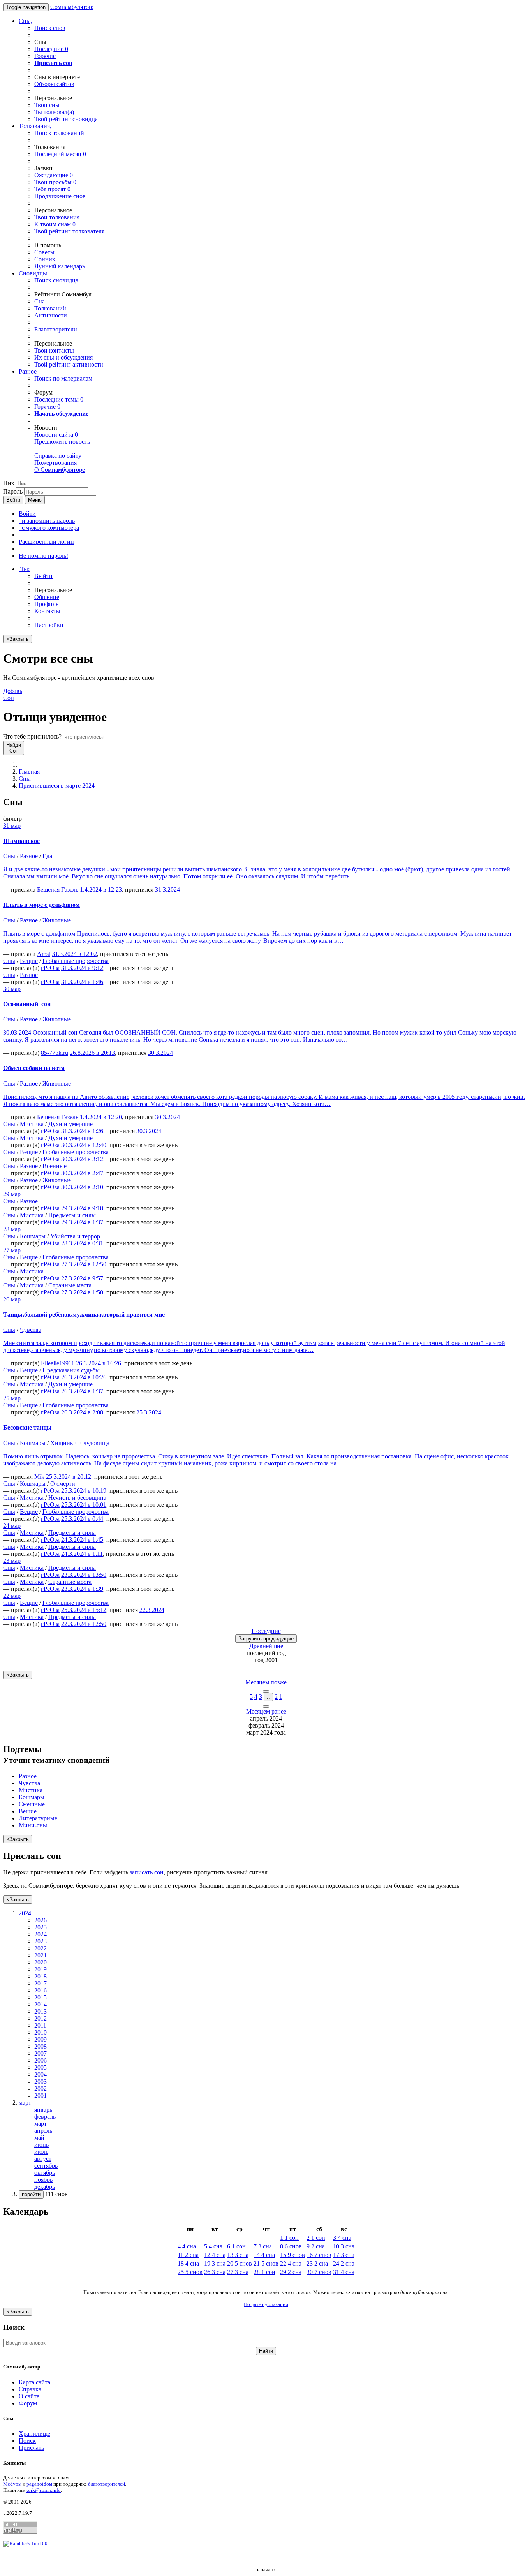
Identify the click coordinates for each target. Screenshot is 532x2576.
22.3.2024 (152, 1610)
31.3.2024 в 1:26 (82, 1131)
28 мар (12, 1229)
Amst (44, 954)
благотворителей (107, 2484)
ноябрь (43, 2180)
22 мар (12, 1596)
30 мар (12, 989)
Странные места (70, 1285)
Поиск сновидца (56, 280)
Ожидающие (54, 175)
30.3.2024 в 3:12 (82, 1159)
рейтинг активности (69, 364)
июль (41, 2152)
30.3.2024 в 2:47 (82, 1173)
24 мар (12, 1526)
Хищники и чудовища (80, 1443)
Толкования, (35, 126)
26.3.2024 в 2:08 (82, 1412)
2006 (41, 2060)
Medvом (12, 2484)
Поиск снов (50, 28)
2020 (41, 1962)
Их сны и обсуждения (63, 357)
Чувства (31, 1330)
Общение (47, 597)
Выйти (43, 576)
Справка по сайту (58, 456)
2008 (41, 2046)
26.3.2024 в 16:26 (99, 1363)
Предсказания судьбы (71, 1370)
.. (268, 1697)
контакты (54, 350)
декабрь (45, 2187)
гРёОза (50, 968)
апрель (43, 2131)
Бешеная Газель (58, 890)
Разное (28, 371)
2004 (41, 2074)
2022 (41, 1948)
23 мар (12, 1561)
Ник (9, 483)
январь (43, 2110)
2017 (41, 1983)
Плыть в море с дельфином (41, 905)
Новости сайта (56, 435)
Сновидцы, (34, 273)
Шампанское (21, 841)
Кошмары (33, 1236)
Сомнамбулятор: (72, 7)
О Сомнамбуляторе (60, 470)
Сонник (45, 259)
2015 (41, 1997)
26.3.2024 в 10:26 (84, 1377)
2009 (41, 2039)
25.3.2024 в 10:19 (84, 1491)
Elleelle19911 (58, 1363)
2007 (41, 2053)
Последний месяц (60, 154)
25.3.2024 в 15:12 (84, 1610)
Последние (51, 49)
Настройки (49, 625)
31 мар (12, 826)
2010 (41, 2032)
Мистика (32, 1124)
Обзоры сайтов (54, 84)
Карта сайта (34, 2382)
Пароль (13, 491)
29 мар (12, 1194)
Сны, (26, 21)
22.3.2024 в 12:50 (84, 1624)
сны (47, 105)
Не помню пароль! (43, 556)
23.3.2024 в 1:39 (82, 1589)
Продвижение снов (60, 196)
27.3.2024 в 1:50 (82, 1292)
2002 (41, 2088)
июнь (41, 2145)
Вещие (29, 961)
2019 (41, 1969)
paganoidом (39, 2484)
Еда (47, 856)
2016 (41, 1990)
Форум (28, 2403)
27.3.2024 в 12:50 (84, 1264)
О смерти (63, 1484)
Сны (25, 778)
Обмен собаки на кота (34, 1068)
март (41, 2124)
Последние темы (59, 399)
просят (52, 189)
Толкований (50, 308)
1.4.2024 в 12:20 (101, 1117)
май (39, 2138)
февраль (45, 2117)
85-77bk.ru (55, 1053)
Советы (44, 252)
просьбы (55, 182)
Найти (266, 2351)
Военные (55, 1166)
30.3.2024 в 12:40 (84, 1145)
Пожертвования (55, 463)
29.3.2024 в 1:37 (82, 1222)
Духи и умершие (70, 1124)
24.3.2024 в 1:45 (82, 1540)
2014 (41, 2004)
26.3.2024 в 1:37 (82, 1391)
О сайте (29, 2396)
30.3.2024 (160, 1053)
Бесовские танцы (27, 1427)
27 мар (12, 1250)
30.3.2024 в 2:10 (82, 1187)
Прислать (31, 2448)
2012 (41, 2018)
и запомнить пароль (47, 521)
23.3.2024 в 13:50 (84, 1575)
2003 (41, 2081)
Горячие (45, 56)
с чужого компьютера (49, 528)
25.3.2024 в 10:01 (84, 1505)
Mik (39, 1477)
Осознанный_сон (27, 1004)
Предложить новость (62, 442)
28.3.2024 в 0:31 (82, 1243)
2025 (41, 1927)
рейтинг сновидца (66, 119)
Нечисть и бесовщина (77, 1498)
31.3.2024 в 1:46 (82, 982)
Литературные (38, 1818)
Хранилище (34, 2434)
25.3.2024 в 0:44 (82, 1519)
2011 (40, 2025)
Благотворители (56, 329)
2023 (41, 1941)
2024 (41, 1934)
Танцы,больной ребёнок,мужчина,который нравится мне (84, 1314)
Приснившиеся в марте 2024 (57, 785)
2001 (41, 2096)
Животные (57, 920)
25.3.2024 (149, 1412)
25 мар (12, 1398)
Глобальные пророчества (76, 961)
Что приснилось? (32, 736)
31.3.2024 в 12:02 (74, 954)
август (43, 2159)
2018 (41, 1976)
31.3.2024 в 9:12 (82, 968)
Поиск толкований (59, 133)
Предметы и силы (72, 1215)
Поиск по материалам (63, 378)
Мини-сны (33, 1825)
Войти (13, 500)
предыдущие (266, 1639)
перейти (31, 2194)
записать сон (147, 1872)
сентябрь (46, 2166)
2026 (41, 1920)
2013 (41, 2011)
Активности (51, 315)
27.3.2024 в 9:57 (82, 1278)
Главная (29, 771)
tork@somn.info (44, 2490)
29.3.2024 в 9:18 (82, 1208)
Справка (30, 2389)
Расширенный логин (46, 542)
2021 (41, 1955)
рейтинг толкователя (69, 231)
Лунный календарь (60, 266)
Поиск (27, 2441)
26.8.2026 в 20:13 (92, 1053)
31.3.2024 (167, 890)
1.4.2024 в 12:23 (101, 890)
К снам (55, 224)
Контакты (47, 611)
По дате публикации (266, 2304)
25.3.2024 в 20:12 (69, 1477)
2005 (41, 2067)
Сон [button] (13, 694)
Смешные (32, 1804)
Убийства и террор (75, 1236)
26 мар (12, 1299)
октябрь (45, 2173)
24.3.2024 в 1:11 (82, 1554)
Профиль (46, 604)
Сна (40, 301)
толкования (57, 217)
